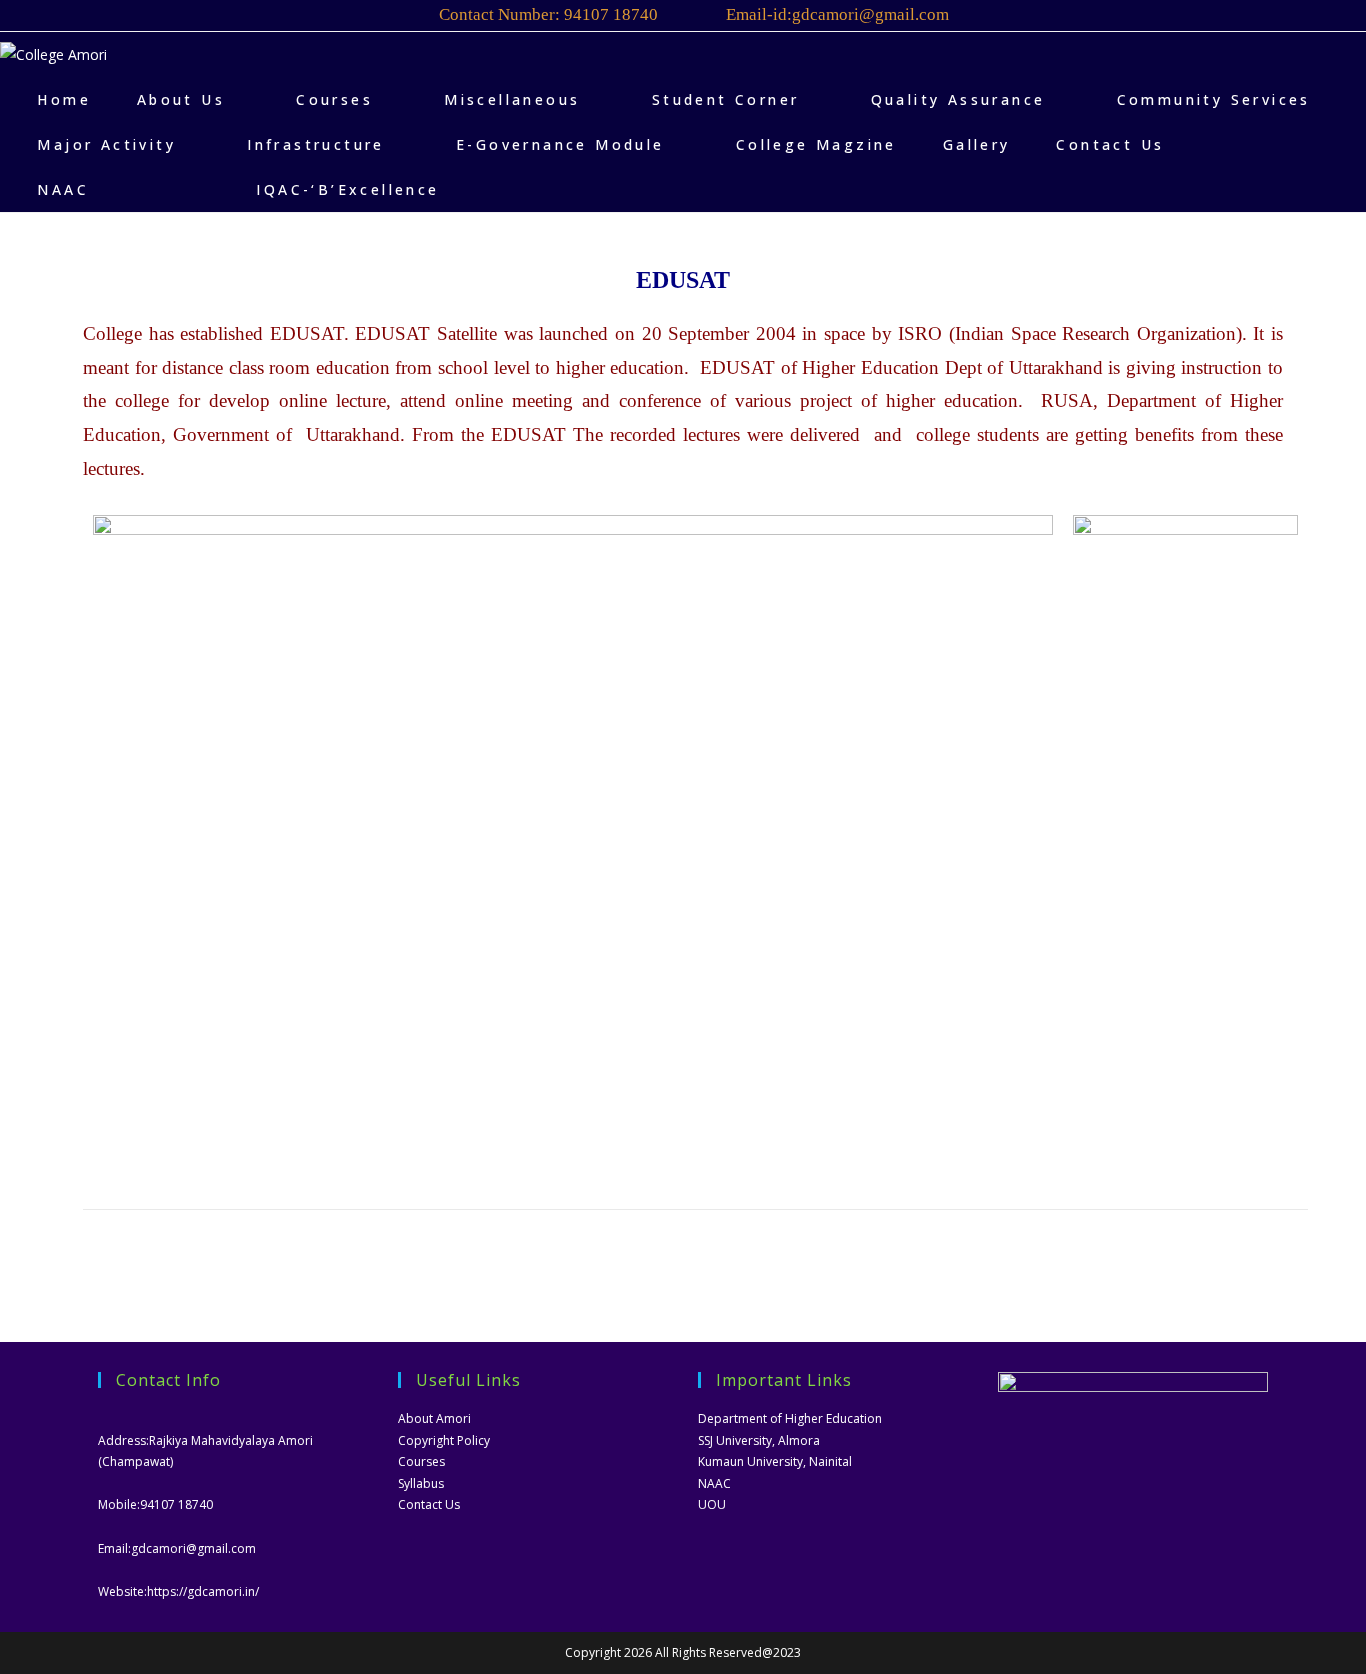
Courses (421, 1461)
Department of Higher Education (790, 1418)
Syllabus (421, 1483)
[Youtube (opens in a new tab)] (1269, 18)
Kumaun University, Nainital (775, 1461)
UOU (712, 1504)
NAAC (714, 1483)
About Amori (434, 1418)
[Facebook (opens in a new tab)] (1239, 18)
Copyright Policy (444, 1440)
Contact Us (429, 1504)
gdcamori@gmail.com (193, 1548)
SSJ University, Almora (759, 1440)
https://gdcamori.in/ (203, 1591)
